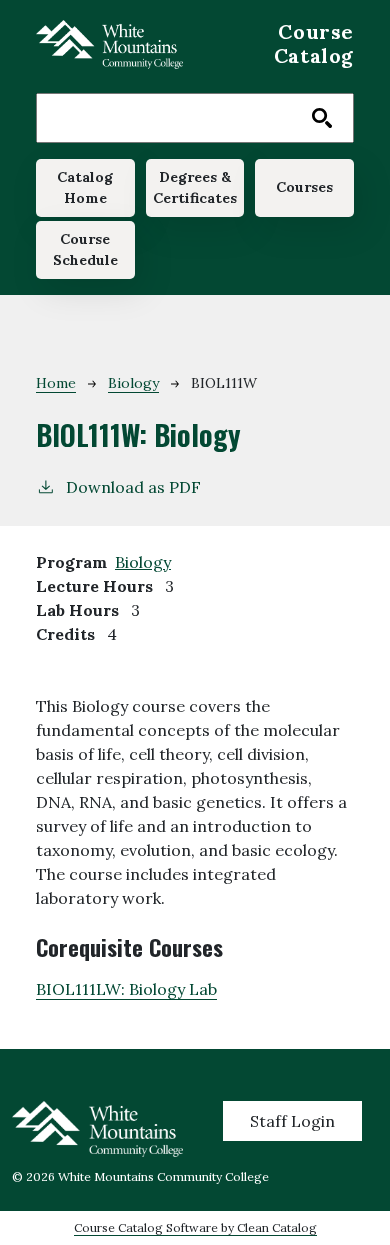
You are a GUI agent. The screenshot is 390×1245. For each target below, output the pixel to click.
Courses (304, 187)
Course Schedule (85, 249)
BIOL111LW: (126, 989)
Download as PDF (133, 487)
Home (56, 383)
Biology (133, 383)
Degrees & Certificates (195, 187)
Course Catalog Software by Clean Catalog (195, 1227)
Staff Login (292, 1121)
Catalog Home (85, 187)
